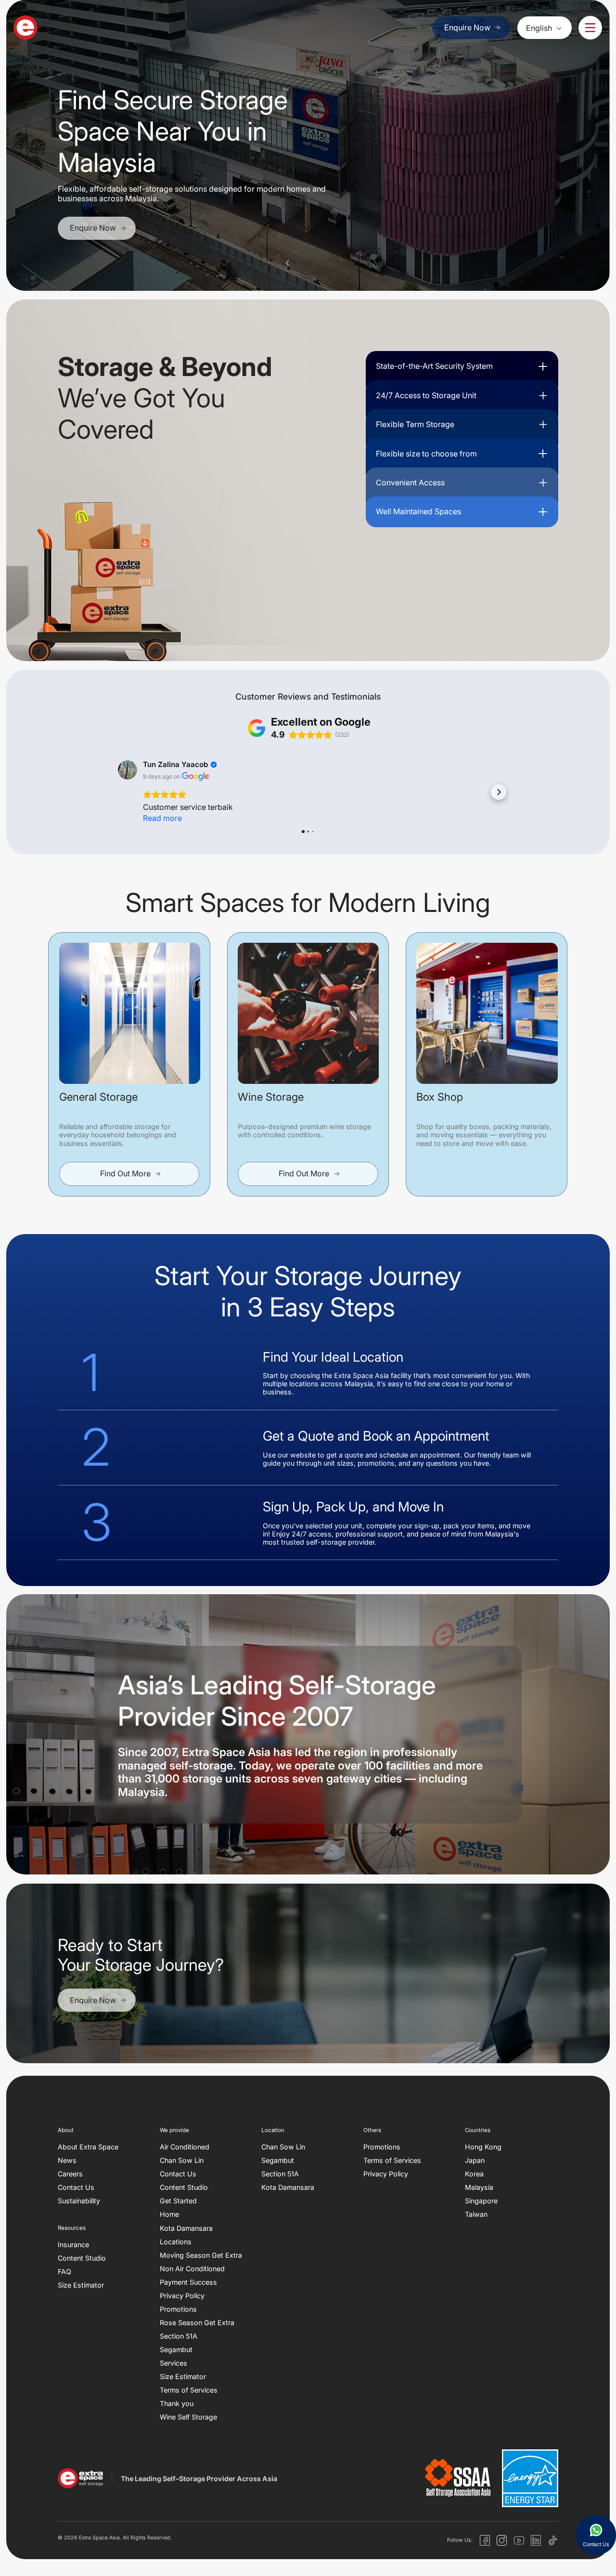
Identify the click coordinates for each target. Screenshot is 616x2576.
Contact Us (76, 2187)
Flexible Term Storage (415, 424)
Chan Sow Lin (182, 2160)
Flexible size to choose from (426, 454)
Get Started (178, 2201)
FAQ (64, 2271)
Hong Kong (483, 2147)
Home (169, 2214)
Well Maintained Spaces (418, 511)
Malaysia (479, 2187)
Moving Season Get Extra (201, 2255)
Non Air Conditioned (192, 2269)
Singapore (481, 2201)
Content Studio (82, 2258)
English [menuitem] (539, 28)
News (67, 2160)
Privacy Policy (182, 2296)
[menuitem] (545, 27)
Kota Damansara (186, 2228)
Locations (176, 2241)
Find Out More (125, 1173)
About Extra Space (88, 2147)
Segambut (176, 2349)
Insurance (73, 2244)
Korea (474, 2174)
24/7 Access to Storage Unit (426, 395)
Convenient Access (410, 482)
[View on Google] (128, 770)
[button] (287, 263)
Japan (475, 2160)
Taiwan (476, 2214)
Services (173, 2363)
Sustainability (79, 2201)
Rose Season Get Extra (197, 2322)
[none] (545, 27)
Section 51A (179, 2336)
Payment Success (188, 2282)
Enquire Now (467, 27)
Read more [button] (162, 818)
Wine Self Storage (188, 2417)
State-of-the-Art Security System (434, 366)
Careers (70, 2174)
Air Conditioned (185, 2147)
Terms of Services (189, 2390)
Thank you (177, 2403)
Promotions (178, 2309)
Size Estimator (81, 2285)
